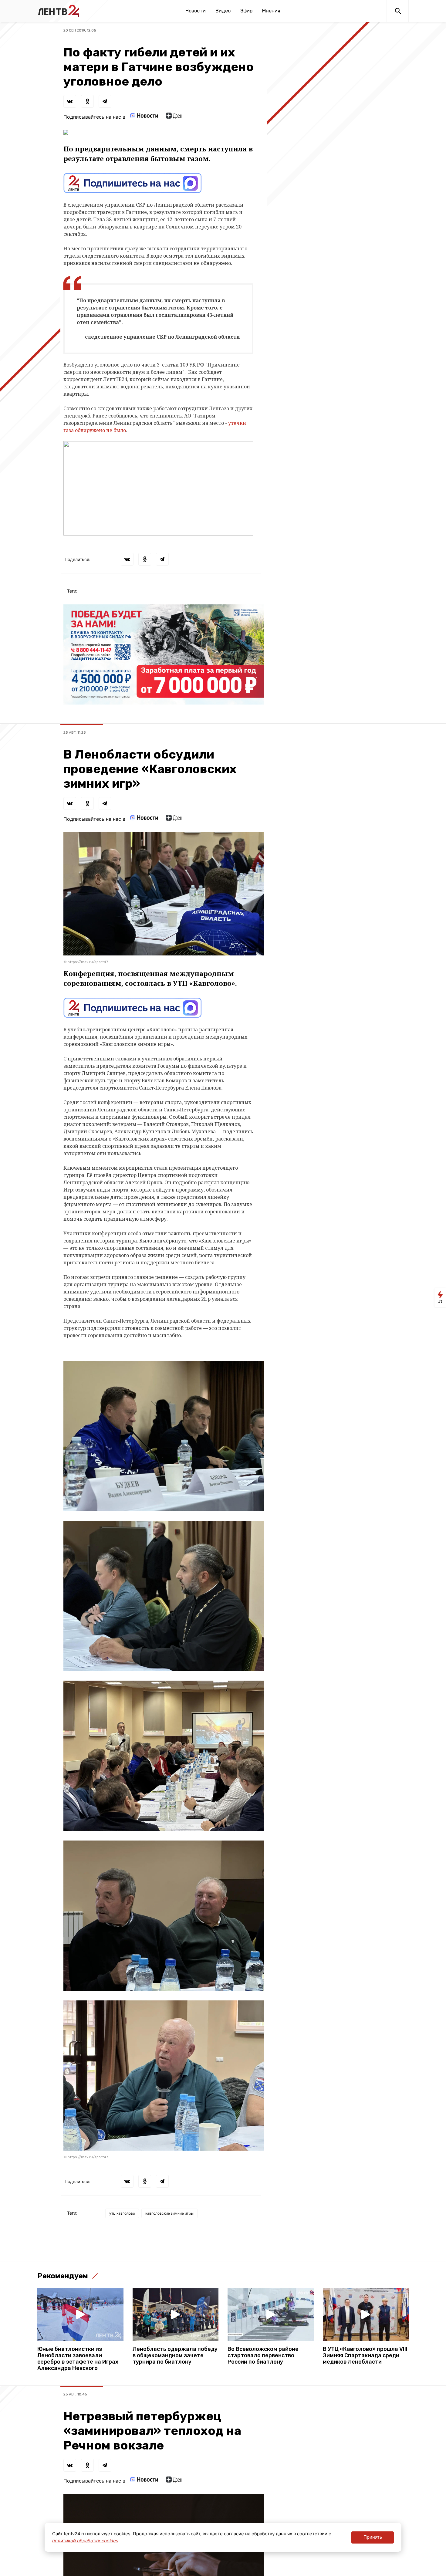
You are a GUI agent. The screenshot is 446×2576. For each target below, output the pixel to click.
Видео (223, 11)
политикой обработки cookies (85, 2541)
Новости (196, 11)
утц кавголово (122, 2213)
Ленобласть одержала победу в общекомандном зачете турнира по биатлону (175, 2356)
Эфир (246, 11)
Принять (373, 2537)
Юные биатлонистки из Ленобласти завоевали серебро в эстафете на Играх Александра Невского (78, 2359)
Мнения (271, 11)
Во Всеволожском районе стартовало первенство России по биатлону (263, 2356)
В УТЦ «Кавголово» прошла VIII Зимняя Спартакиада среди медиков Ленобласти (365, 2356)
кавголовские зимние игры (169, 2213)
